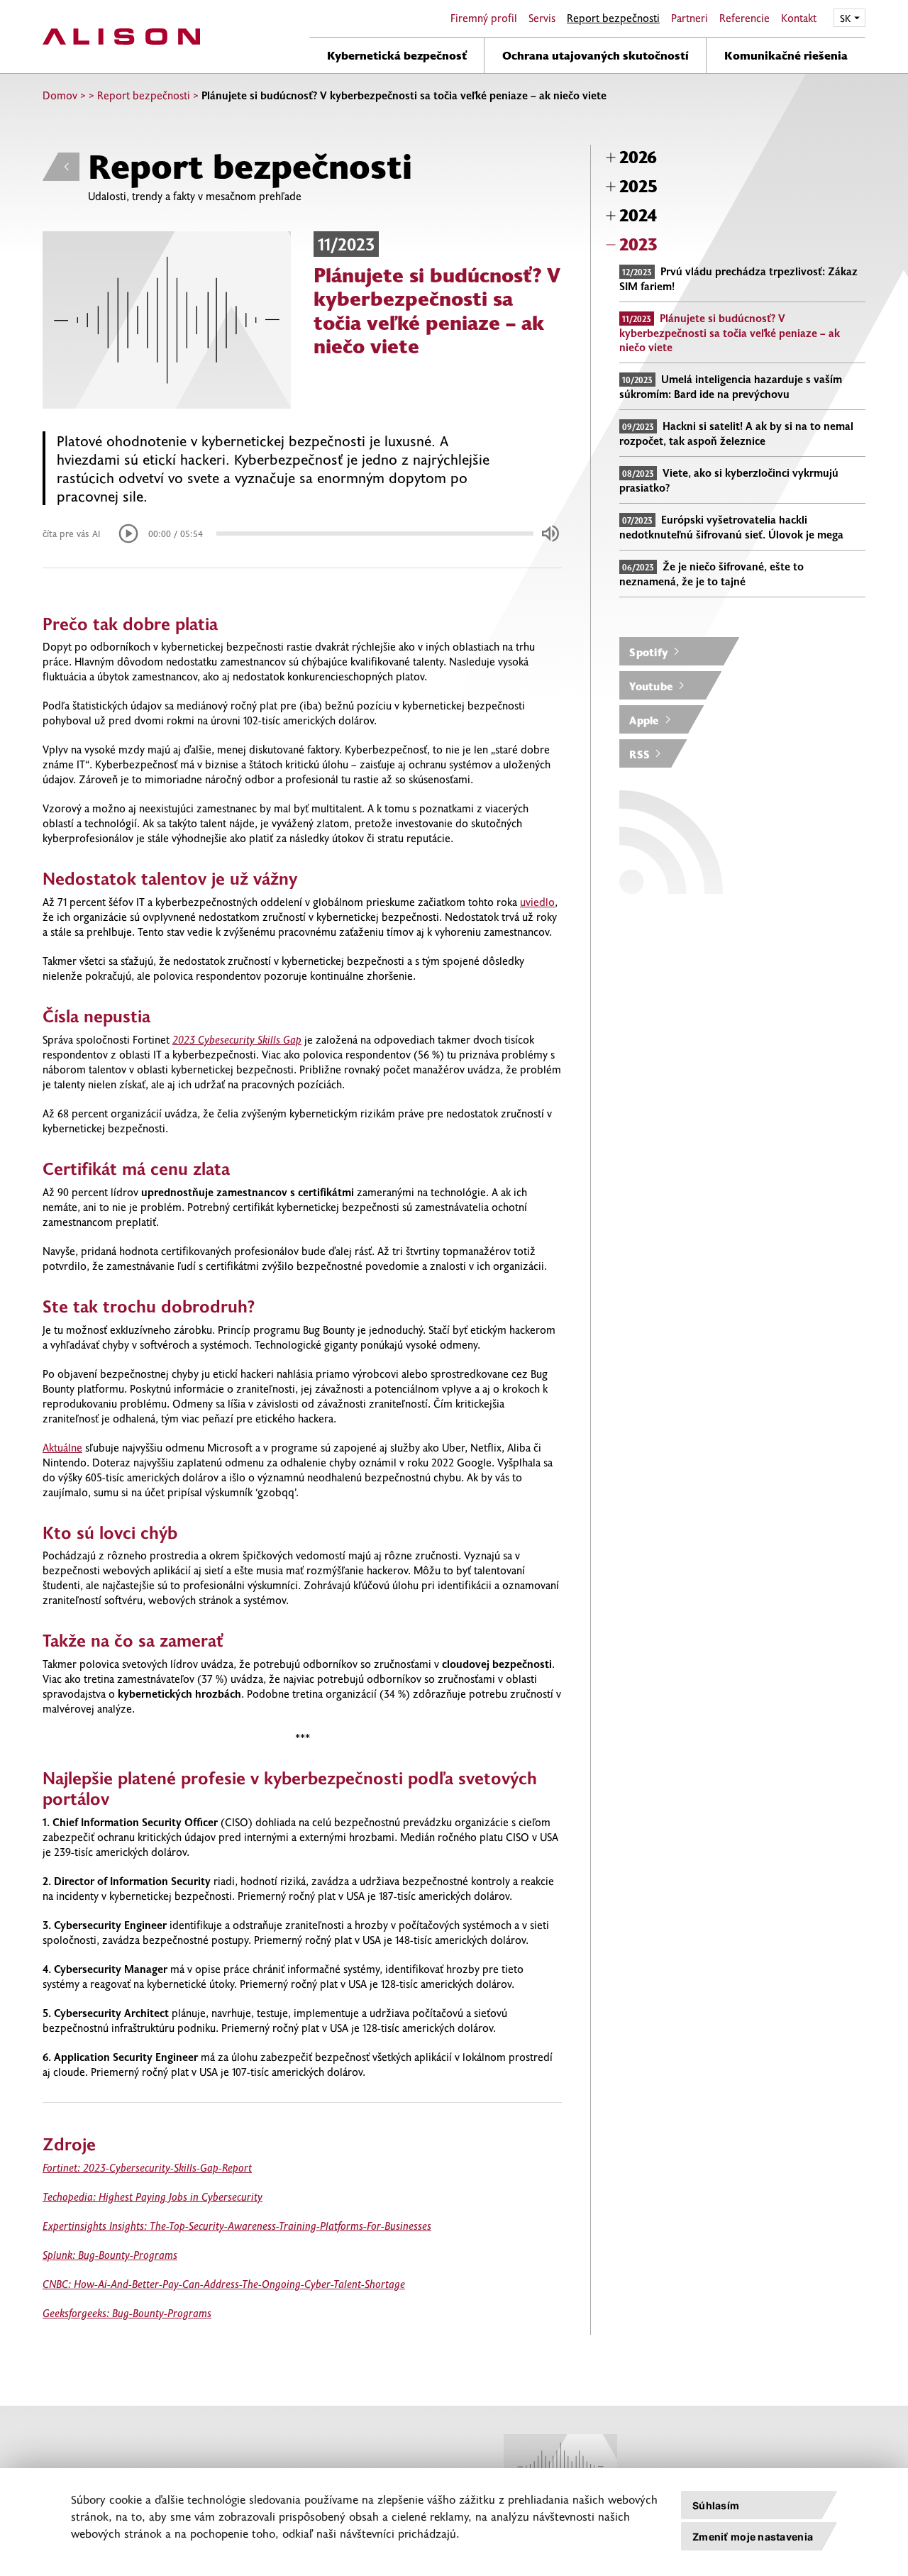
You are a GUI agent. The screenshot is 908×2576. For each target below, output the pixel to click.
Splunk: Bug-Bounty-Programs (110, 2255)
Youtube (651, 686)
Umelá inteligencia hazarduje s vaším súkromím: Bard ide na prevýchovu (731, 386)
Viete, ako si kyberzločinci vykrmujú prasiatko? (729, 480)
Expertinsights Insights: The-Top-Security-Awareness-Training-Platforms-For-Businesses (237, 2226)
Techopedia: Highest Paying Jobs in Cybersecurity (153, 2196)
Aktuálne (62, 1447)
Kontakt (799, 18)
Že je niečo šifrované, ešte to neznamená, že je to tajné (712, 574)
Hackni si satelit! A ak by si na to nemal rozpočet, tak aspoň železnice (736, 433)
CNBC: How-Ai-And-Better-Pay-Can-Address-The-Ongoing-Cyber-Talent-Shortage (224, 2284)
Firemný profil (484, 18)
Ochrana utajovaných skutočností (596, 55)
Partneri (690, 18)
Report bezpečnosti (613, 18)
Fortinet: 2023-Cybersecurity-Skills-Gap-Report (147, 2167)
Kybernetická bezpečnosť (397, 55)
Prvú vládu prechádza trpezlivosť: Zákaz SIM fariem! (738, 278)
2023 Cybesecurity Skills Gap (237, 1039)
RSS (640, 754)
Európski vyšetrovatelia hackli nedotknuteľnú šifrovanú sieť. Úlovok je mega (731, 527)
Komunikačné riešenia (786, 55)
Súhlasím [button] (716, 2505)
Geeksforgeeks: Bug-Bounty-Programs (127, 2313)
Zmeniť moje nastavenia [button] (753, 2537)
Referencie (744, 18)
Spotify (649, 652)
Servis (542, 18)
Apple (644, 720)
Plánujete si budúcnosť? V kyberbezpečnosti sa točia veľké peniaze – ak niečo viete (730, 332)
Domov (60, 95)
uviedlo (537, 902)
